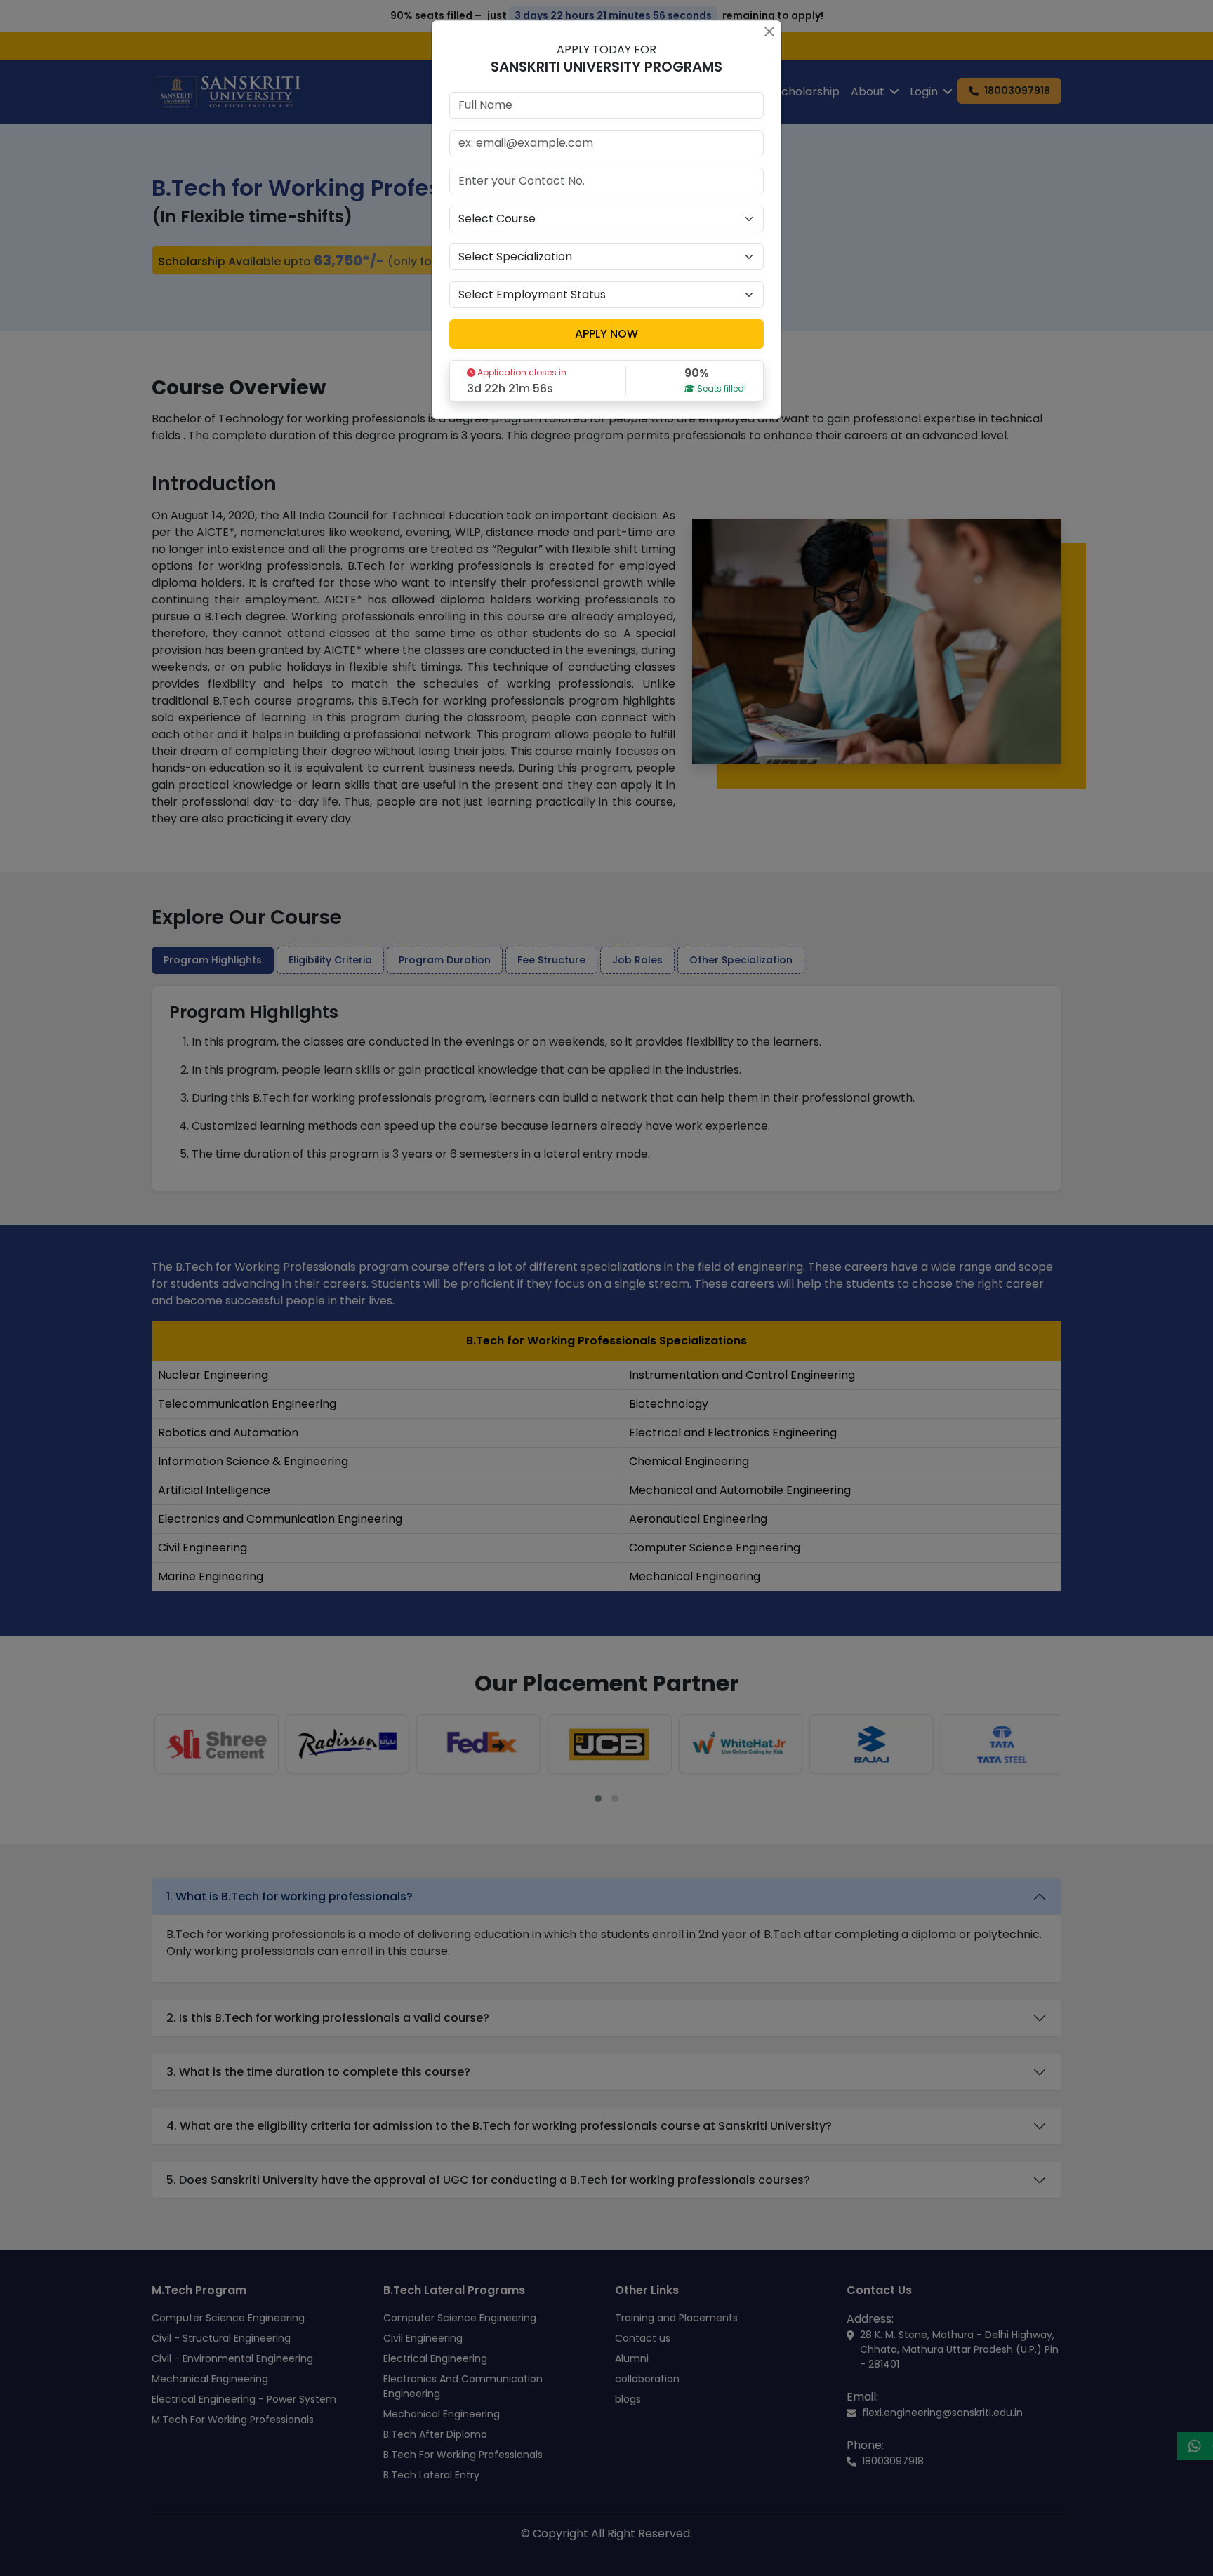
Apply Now (606, 334)
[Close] (769, 31)
